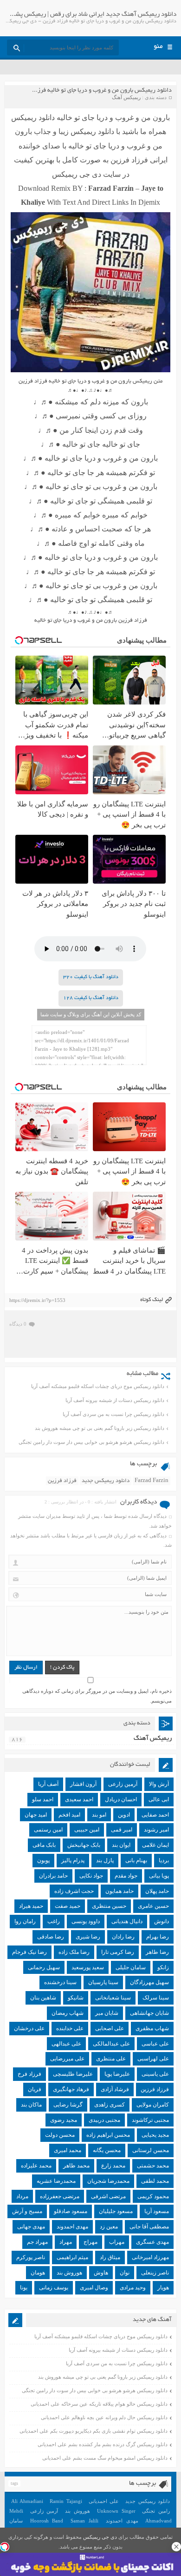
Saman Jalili (84, 2521)
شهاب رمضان (68, 2013)
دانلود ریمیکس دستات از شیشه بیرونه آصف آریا (115, 1400)
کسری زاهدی (110, 2105)
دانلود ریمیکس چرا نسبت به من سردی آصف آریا (113, 1414)
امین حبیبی (87, 1830)
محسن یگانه (107, 2150)
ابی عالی (159, 1799)
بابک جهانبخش (84, 1845)
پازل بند (105, 1860)
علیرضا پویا (117, 2074)
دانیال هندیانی (127, 1921)
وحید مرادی (133, 2288)
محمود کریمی (153, 2196)
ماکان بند (31, 2105)
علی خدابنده (70, 2028)
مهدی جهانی (31, 2227)
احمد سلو (43, 1799)
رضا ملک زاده (74, 1952)
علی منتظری (111, 2059)
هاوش (101, 2273)
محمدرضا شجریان (108, 2181)
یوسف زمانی (54, 2288)
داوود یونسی (86, 1921)
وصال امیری (94, 2288)
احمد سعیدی (79, 1799)
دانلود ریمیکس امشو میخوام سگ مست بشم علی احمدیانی (105, 2458)
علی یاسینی (155, 2074)
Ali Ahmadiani (27, 2501)
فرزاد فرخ (29, 2074)
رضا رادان (123, 1937)
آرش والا (159, 1784)
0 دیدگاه (18, 1324)
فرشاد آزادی (115, 2089)
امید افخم (69, 1815)
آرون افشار (83, 1784)
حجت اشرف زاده (74, 1891)
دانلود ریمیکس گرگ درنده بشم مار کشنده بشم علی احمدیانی (103, 2444)
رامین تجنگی (156, 2511)
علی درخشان (29, 2028)
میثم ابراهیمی (72, 2257)
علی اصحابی (110, 2028)
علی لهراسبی (153, 2059)
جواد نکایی (91, 1876)
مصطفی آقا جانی (149, 2227)
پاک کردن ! (62, 1667)
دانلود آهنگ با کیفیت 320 (91, 977)
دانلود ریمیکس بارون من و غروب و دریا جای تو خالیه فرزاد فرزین (94, 91)
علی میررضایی (67, 2059)
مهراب (117, 2242)
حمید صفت (68, 1906)
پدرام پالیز (73, 1860)
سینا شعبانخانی (113, 1998)
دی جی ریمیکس (100, 2537)
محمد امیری (68, 2150)
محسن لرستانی (151, 2150)
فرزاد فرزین (62, 1481)
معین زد (109, 2227)
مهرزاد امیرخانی (150, 2257)
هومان (38, 2273)
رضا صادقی (51, 1937)
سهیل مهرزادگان (149, 1982)
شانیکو (76, 1998)
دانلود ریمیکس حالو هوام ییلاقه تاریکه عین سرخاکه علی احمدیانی (99, 2404)
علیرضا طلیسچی (73, 2074)
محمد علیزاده (36, 2166)
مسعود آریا (157, 2211)
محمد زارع (113, 2166)
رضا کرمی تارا (118, 1952)
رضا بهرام (158, 1937)
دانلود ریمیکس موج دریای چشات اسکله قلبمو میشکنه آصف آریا (98, 1386)
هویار (163, 2288)
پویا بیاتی (159, 1876)
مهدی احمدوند (72, 2227)
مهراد (66, 2242)
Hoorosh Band (47, 2521)
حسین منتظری (109, 1906)
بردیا (164, 1860)
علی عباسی (155, 2044)
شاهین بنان (43, 1998)
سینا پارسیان (103, 1982)
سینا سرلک (156, 1998)
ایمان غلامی (155, 1845)
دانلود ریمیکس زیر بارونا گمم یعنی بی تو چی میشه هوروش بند (100, 1428)
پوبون (43, 1860)
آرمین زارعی (123, 1784)
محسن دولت (60, 2135)
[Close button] (176, 2547)
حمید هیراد (31, 1906)
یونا (24, 2288)
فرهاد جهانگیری (71, 2089)
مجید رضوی (64, 2120)
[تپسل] (5, 2547)
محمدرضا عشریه (56, 2181)
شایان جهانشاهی (149, 2013)
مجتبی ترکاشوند (150, 2120)
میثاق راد (110, 2257)
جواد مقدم (126, 1876)
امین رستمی (48, 1830)
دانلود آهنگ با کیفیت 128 (91, 998)
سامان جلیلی (131, 1967)
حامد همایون (120, 1891)
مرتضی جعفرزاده (60, 2196)
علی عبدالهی (66, 2044)
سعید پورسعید (88, 1967)
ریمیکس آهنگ (126, 97)
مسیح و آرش (27, 2211)
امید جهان (36, 1815)
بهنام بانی (136, 1860)
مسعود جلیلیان (116, 2211)
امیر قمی (122, 1830)
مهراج (90, 2242)
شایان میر (107, 2013)
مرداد (22, 2196)
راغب (54, 1921)
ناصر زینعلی (155, 2273)
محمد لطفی (155, 2181)
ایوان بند (121, 1845)
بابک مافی (44, 1845)
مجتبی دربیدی (104, 2120)
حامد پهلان (157, 1891)
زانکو (163, 1967)
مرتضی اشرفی (108, 2196)
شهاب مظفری (152, 2028)
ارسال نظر (26, 1667)
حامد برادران (53, 1876)
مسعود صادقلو (71, 2211)
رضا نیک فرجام (29, 1952)
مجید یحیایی (155, 2135)
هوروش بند (69, 2273)
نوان (125, 2273)
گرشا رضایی (68, 2105)
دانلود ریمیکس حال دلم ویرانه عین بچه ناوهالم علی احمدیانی (104, 2417)
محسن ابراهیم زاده (108, 2135)
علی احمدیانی (104, 2501)
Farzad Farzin (152, 1481)
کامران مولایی (153, 2105)
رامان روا (25, 1921)
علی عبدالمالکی (111, 2044)
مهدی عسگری (152, 2242)
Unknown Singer (116, 2511)
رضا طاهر (157, 1952)
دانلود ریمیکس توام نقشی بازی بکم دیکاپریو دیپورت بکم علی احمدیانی (94, 2431)
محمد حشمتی (153, 2166)
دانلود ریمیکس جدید (106, 1481)
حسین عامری (153, 1906)
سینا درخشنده (60, 1982)
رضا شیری (88, 1937)
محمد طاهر (76, 2166)
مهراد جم (37, 2242)
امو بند (99, 1815)
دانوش (162, 1921)
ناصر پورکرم (31, 2257)
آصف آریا (48, 1784)
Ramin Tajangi (66, 2501)
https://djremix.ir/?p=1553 (37, 1300)
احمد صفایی (155, 1815)
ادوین (124, 1815)
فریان (35, 2089)
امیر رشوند (156, 1830)
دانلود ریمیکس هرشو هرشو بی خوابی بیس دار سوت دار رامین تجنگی (91, 1442)
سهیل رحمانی (44, 1967)
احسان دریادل (121, 1799)
